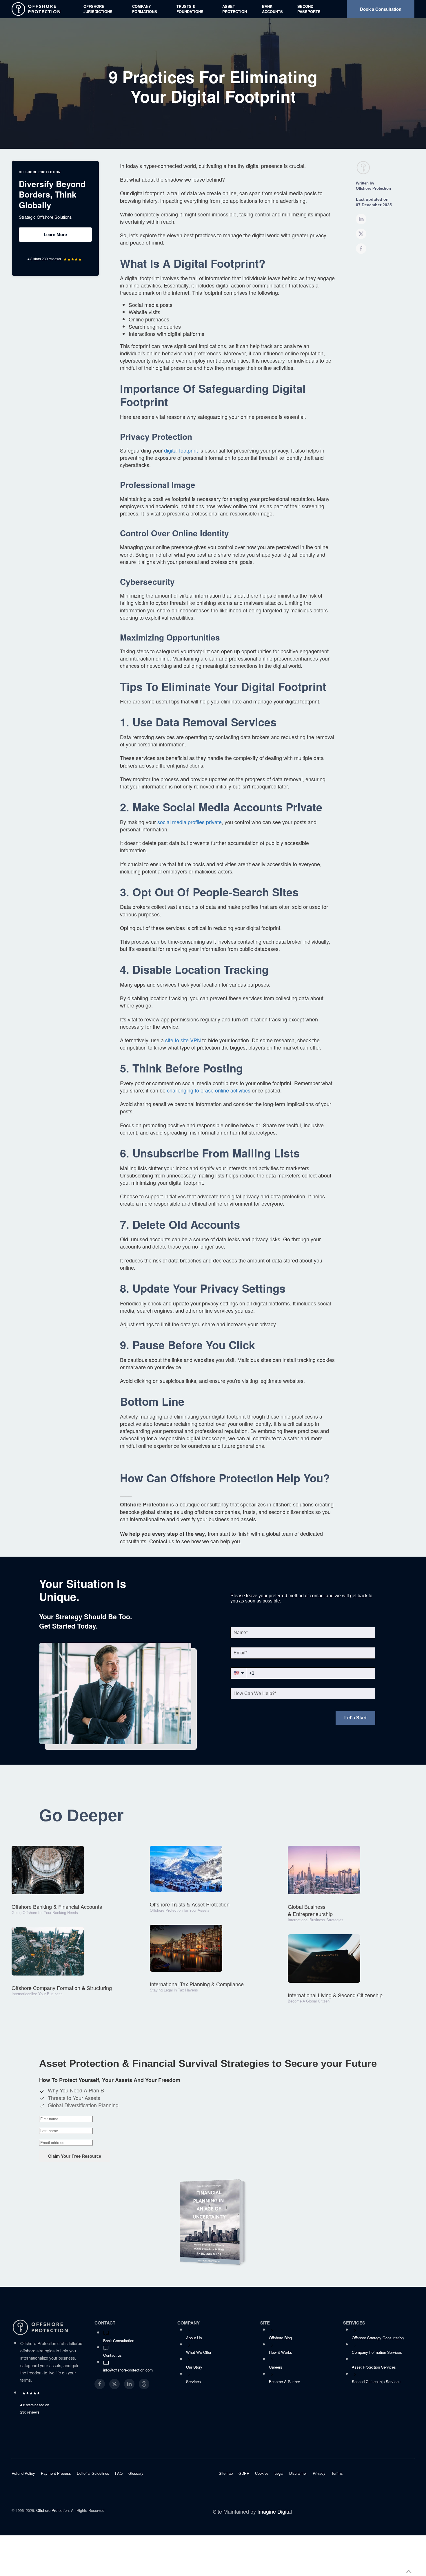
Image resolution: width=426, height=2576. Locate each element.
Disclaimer (298, 2473)
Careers (276, 2367)
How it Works (281, 2352)
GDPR (244, 2473)
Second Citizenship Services (376, 2381)
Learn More (55, 234)
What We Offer (199, 2352)
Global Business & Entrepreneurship (310, 1910)
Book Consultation (119, 2341)
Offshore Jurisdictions (98, 9)
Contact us (112, 2355)
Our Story (194, 2367)
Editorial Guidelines (93, 2473)
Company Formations (145, 9)
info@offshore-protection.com (128, 2370)
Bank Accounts (272, 9)
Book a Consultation (381, 9)
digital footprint (181, 450)
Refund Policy (23, 2473)
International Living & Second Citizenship (335, 1995)
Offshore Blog (280, 2338)
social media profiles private (190, 822)
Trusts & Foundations (190, 9)
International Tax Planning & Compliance (197, 1984)
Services (193, 2381)
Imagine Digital (275, 2511)
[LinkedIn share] (361, 219)
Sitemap (226, 2473)
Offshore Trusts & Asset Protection (190, 1904)
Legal (279, 2473)
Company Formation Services (377, 2352)
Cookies (262, 2473)
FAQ (119, 2473)
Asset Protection (235, 9)
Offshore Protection (52, 2510)
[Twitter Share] (361, 234)
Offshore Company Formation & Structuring (62, 1988)
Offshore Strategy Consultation (378, 2338)
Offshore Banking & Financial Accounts (57, 1906)
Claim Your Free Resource (75, 2156)
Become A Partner (284, 2381)
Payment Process (56, 2473)
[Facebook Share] (361, 249)
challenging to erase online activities (209, 1090)
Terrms (337, 2473)
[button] (409, 2572)
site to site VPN (183, 1040)
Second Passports (309, 9)
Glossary (136, 2473)
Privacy (319, 2473)
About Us (194, 2338)
